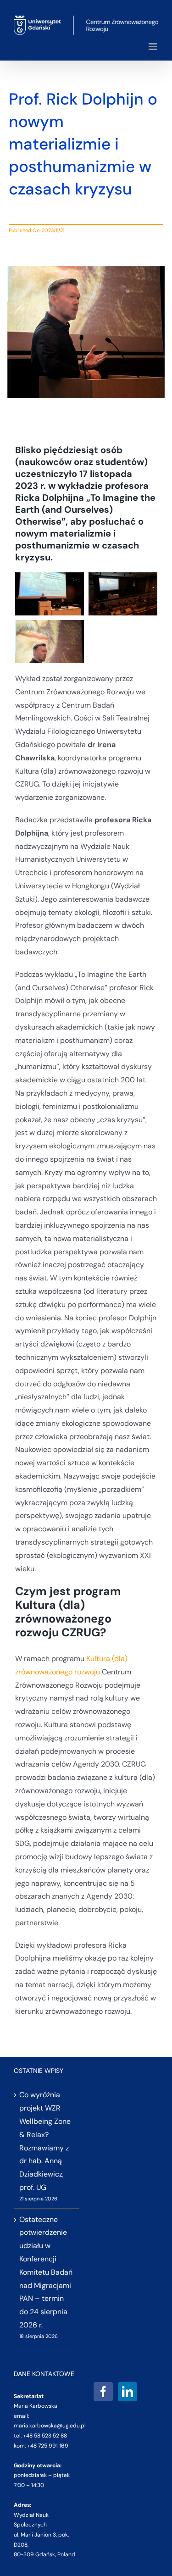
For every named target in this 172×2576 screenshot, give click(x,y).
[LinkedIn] (128, 2392)
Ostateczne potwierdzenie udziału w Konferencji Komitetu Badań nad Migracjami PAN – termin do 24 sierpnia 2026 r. (46, 2272)
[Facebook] (103, 2392)
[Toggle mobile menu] (153, 47)
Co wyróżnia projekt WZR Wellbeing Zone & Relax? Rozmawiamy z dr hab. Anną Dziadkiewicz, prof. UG (45, 2141)
